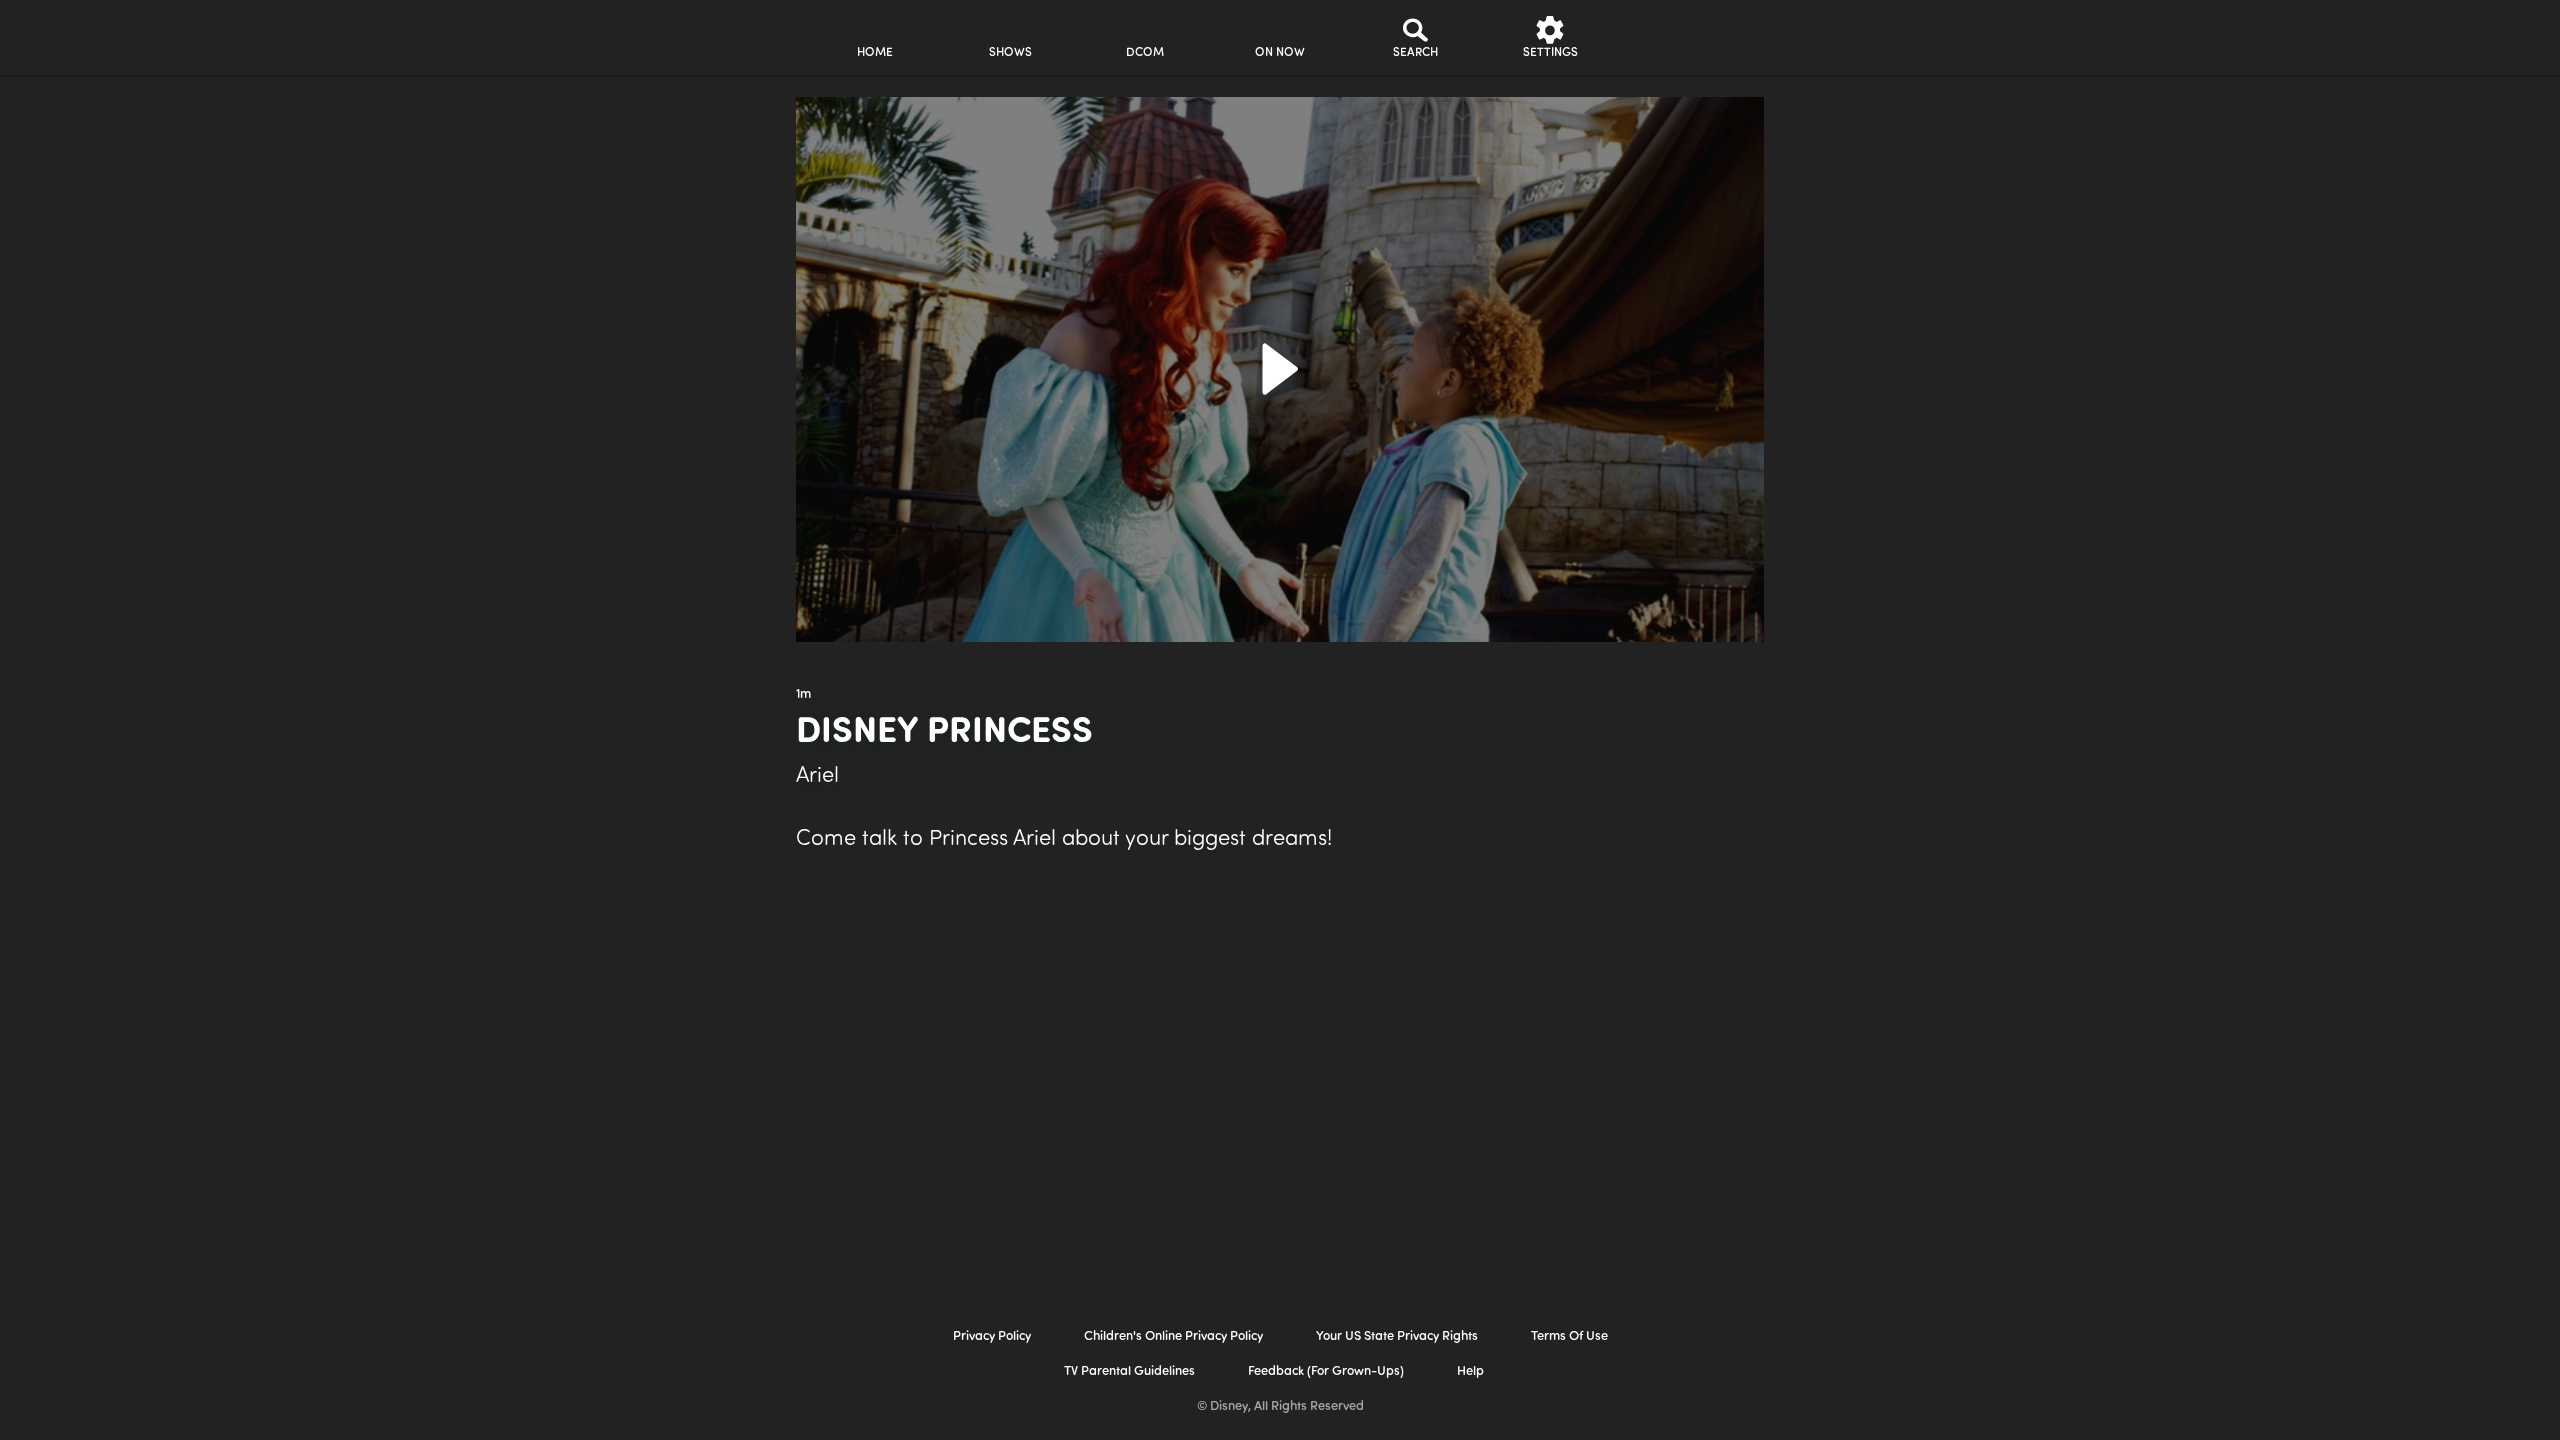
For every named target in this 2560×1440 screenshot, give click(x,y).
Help (1470, 1371)
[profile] (1685, 37)
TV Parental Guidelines (1129, 1371)
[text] (803, 695)
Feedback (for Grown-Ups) (1326, 1371)
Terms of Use (1569, 1336)
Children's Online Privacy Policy (1173, 1336)
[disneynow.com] (628, 34)
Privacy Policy (992, 1336)
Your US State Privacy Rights (1397, 1336)
